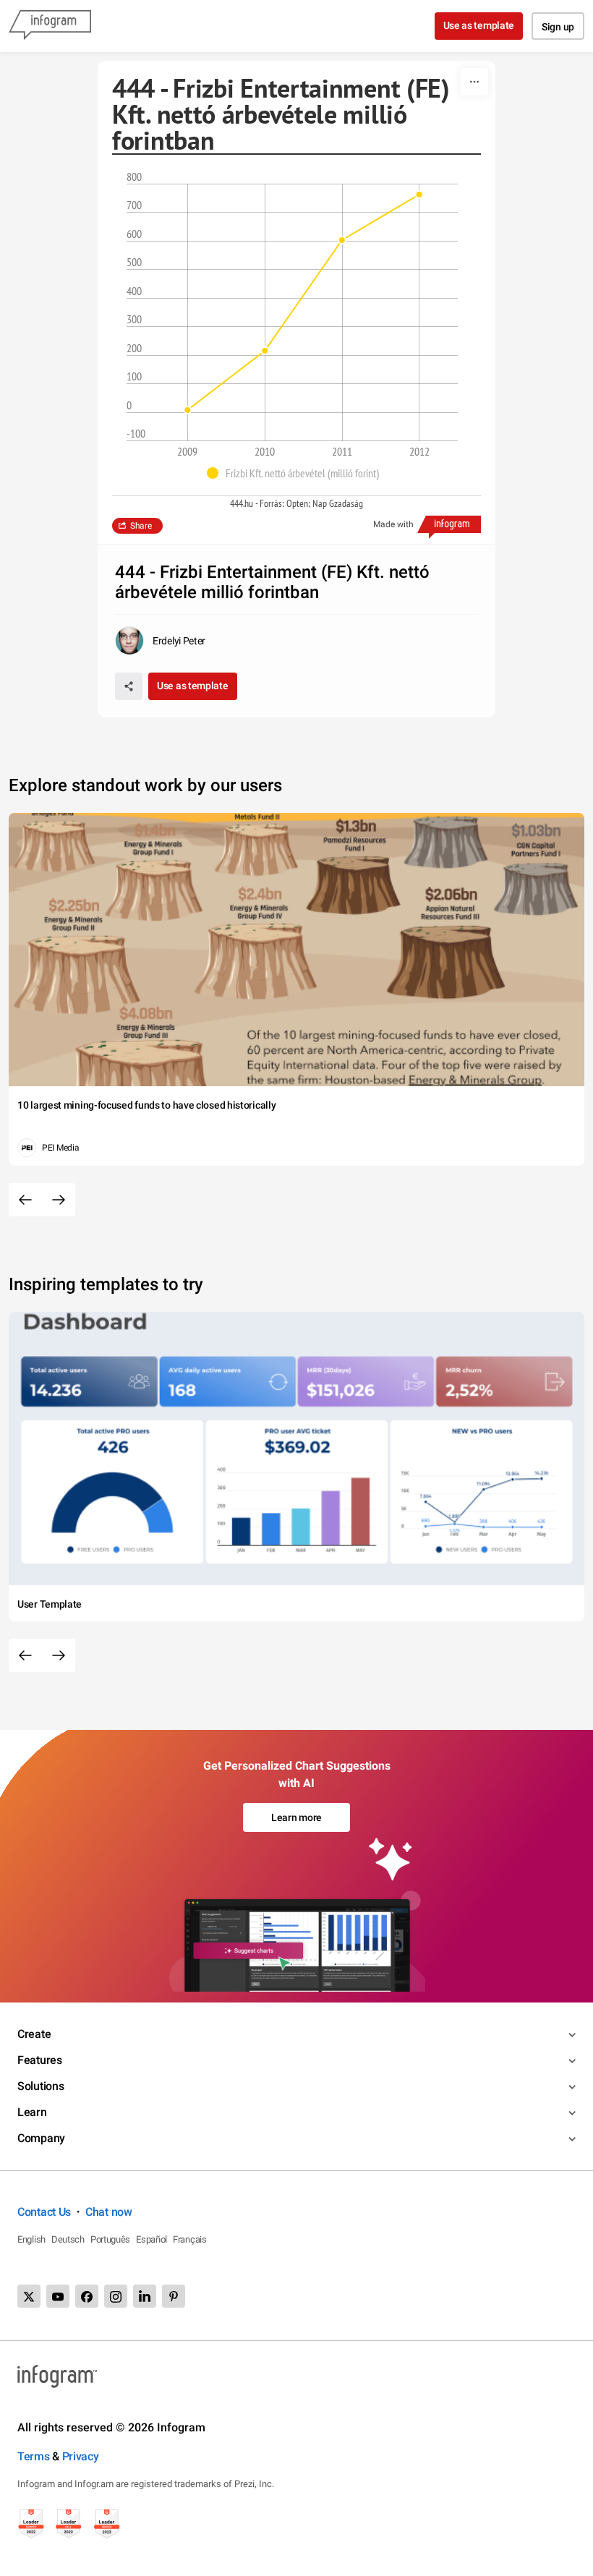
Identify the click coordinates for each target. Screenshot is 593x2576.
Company (41, 2138)
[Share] (129, 686)
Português (110, 2239)
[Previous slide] (25, 1200)
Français (190, 2239)
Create (34, 2034)
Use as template (479, 25)
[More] (474, 82)
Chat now (109, 2212)
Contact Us (44, 2212)
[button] (296, 473)
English (31, 2239)
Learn (32, 2112)
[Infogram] (50, 26)
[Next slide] (59, 1200)
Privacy (81, 2456)
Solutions (40, 2086)
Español (152, 2239)
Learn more (296, 1817)
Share (141, 526)
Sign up (558, 27)
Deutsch (68, 2239)
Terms (34, 2456)
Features (40, 2060)
